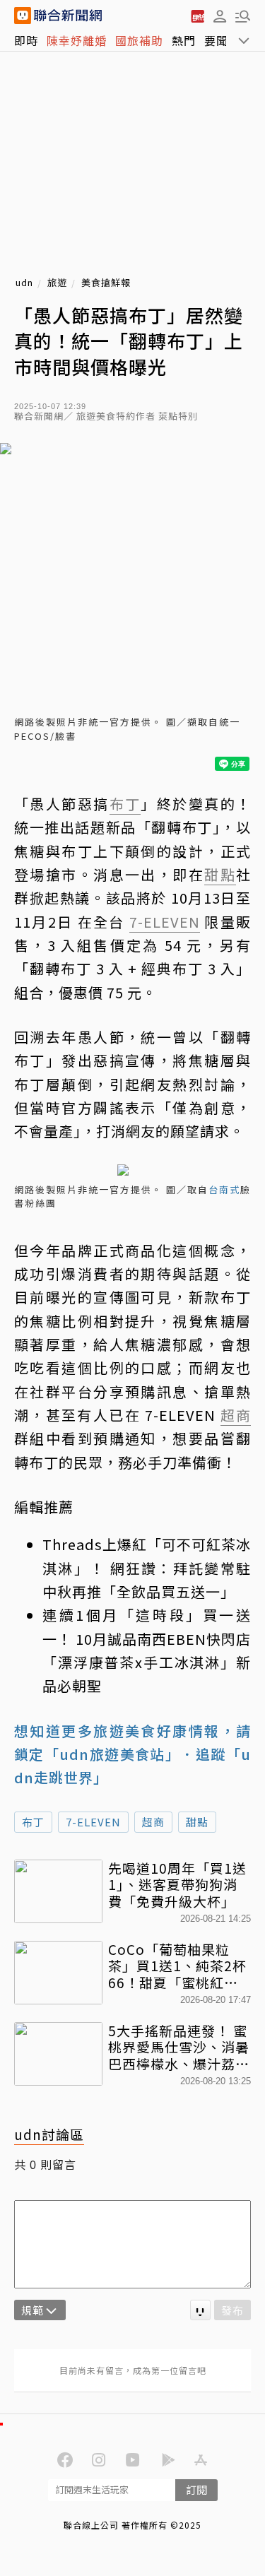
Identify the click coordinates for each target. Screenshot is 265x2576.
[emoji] (200, 2310)
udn (24, 283)
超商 (153, 1822)
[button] (220, 16)
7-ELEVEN (93, 1822)
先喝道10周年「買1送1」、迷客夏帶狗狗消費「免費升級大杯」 (177, 1885)
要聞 (216, 40)
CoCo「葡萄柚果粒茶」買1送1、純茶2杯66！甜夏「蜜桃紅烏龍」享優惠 (177, 1966)
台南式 (224, 1189)
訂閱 (196, 2489)
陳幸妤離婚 (77, 40)
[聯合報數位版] (197, 16)
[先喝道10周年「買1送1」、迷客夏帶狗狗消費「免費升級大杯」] (58, 1891)
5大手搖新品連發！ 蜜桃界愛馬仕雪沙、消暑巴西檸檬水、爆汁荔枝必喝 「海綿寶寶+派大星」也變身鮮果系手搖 (179, 2047)
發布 (232, 2310)
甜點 (197, 1822)
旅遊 (57, 283)
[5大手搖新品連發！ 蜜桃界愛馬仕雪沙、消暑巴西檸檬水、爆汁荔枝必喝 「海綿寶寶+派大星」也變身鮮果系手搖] (58, 2054)
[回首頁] (68, 16)
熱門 (184, 40)
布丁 (33, 1822)
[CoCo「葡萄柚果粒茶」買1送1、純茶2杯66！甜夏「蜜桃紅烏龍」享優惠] (58, 1973)
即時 (26, 40)
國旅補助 (139, 40)
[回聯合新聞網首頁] (23, 16)
